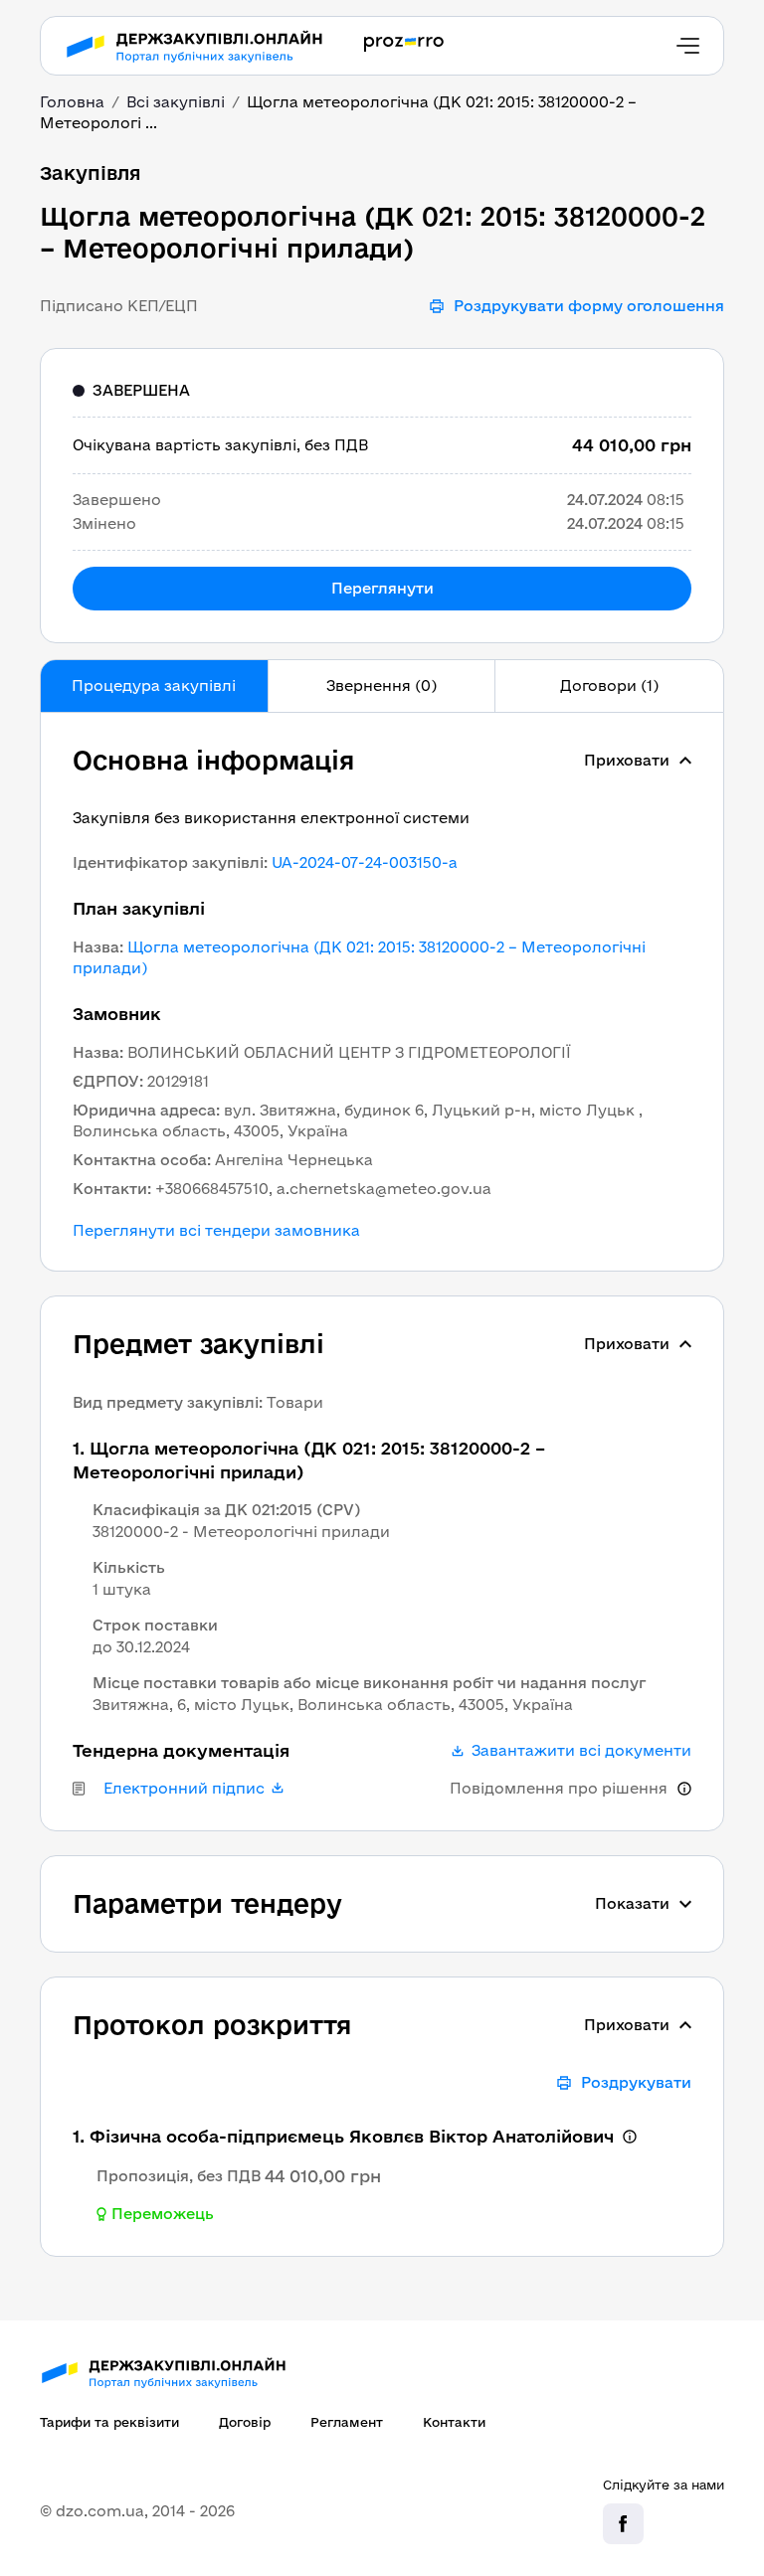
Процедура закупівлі (154, 686)
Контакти (454, 2422)
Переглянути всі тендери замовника (216, 1231)
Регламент (347, 2422)
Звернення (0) (382, 686)
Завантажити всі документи (581, 1751)
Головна (72, 102)
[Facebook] (623, 2524)
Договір (245, 2422)
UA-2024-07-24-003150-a (365, 862)
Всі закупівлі (176, 102)
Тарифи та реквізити (109, 2422)
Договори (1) (609, 686)
